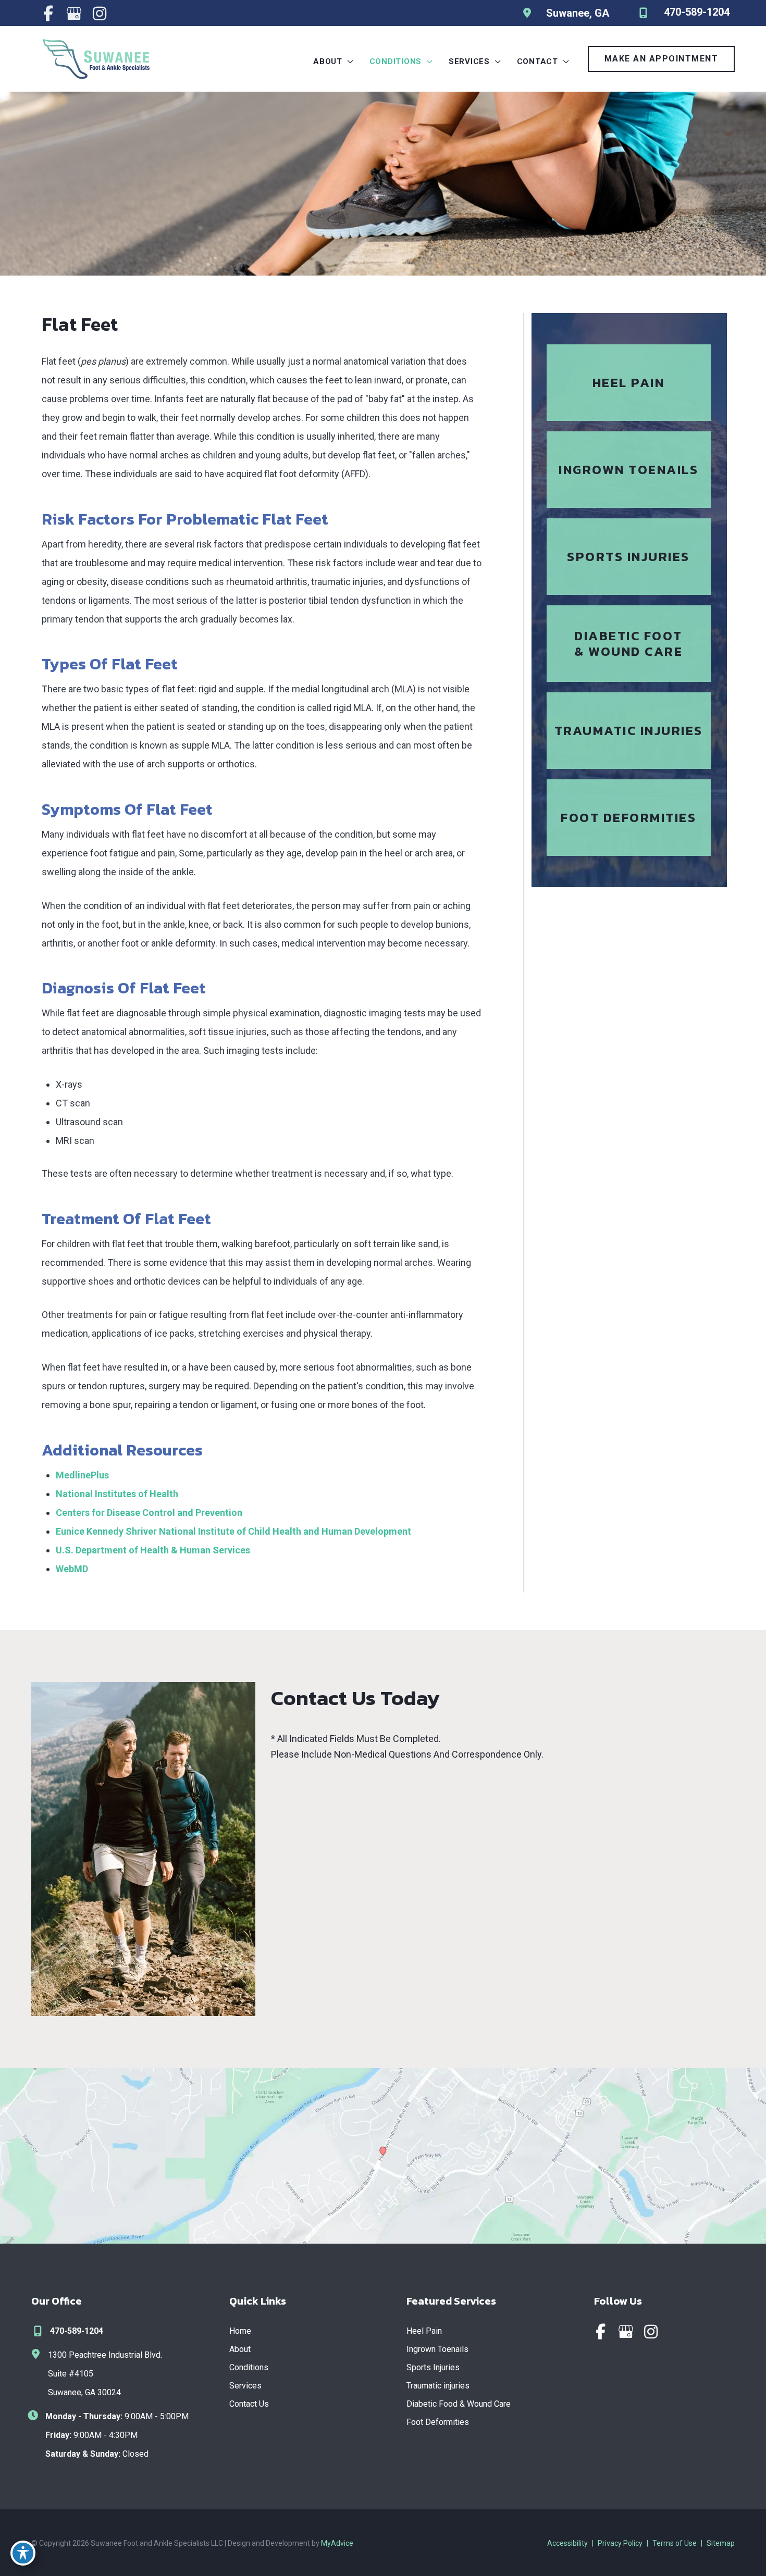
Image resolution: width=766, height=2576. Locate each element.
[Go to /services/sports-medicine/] (629, 557)
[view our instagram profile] (99, 14)
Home (240, 2331)
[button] (662, 59)
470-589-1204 (77, 2331)
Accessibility (567, 2543)
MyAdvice (337, 2543)
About (240, 2349)
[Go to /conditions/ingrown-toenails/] (629, 470)
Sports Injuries (433, 2367)
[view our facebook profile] (48, 14)
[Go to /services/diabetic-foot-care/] (629, 644)
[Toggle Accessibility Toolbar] (23, 2553)
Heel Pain (424, 2331)
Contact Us (249, 2404)
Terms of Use (675, 2543)
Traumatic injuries (438, 2386)
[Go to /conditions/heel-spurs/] (629, 383)
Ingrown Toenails (437, 2349)
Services (245, 2386)
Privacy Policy (620, 2543)
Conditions (249, 2367)
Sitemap (721, 2543)
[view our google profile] (74, 14)
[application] (348, 61)
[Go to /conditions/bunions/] (629, 818)
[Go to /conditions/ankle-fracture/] (629, 731)
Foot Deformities (438, 2422)
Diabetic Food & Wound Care (459, 2404)
